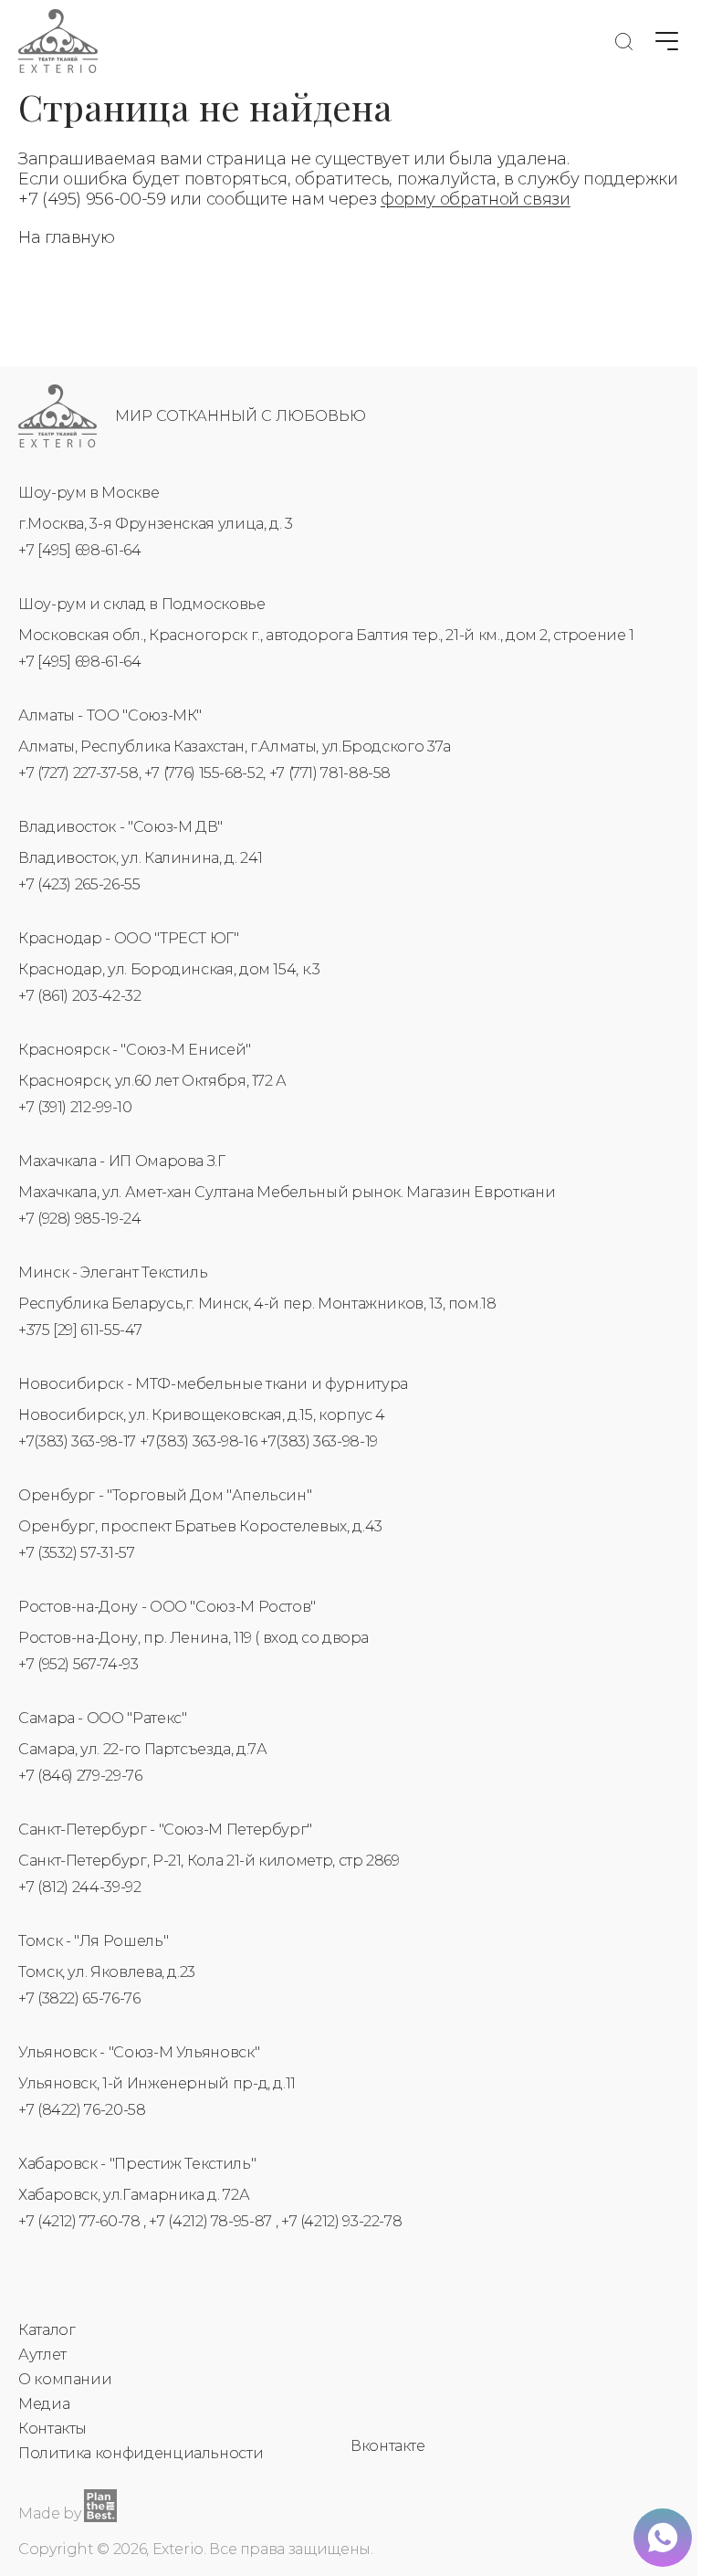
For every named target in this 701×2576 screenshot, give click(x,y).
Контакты (52, 2429)
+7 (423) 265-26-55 (79, 884)
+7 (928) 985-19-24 (80, 1219)
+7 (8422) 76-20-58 (82, 2110)
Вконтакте (388, 2446)
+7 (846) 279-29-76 (80, 1776)
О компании (65, 2379)
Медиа (44, 2404)
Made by (49, 2513)
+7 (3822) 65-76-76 (79, 1998)
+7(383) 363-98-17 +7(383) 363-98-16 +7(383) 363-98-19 (198, 1441)
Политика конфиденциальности (141, 2453)
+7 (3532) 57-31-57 (77, 1553)
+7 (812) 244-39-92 (80, 1887)
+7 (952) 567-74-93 (78, 1664)
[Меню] (667, 42)
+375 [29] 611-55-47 (80, 1330)
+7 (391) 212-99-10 (75, 1107)
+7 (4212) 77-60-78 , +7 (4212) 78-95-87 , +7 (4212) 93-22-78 (210, 2221)
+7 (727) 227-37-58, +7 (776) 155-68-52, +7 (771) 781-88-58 (204, 773)
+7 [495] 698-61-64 (80, 550)
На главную (66, 237)
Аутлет (42, 2355)
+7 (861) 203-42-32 (80, 996)
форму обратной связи (476, 199)
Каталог (47, 2330)
